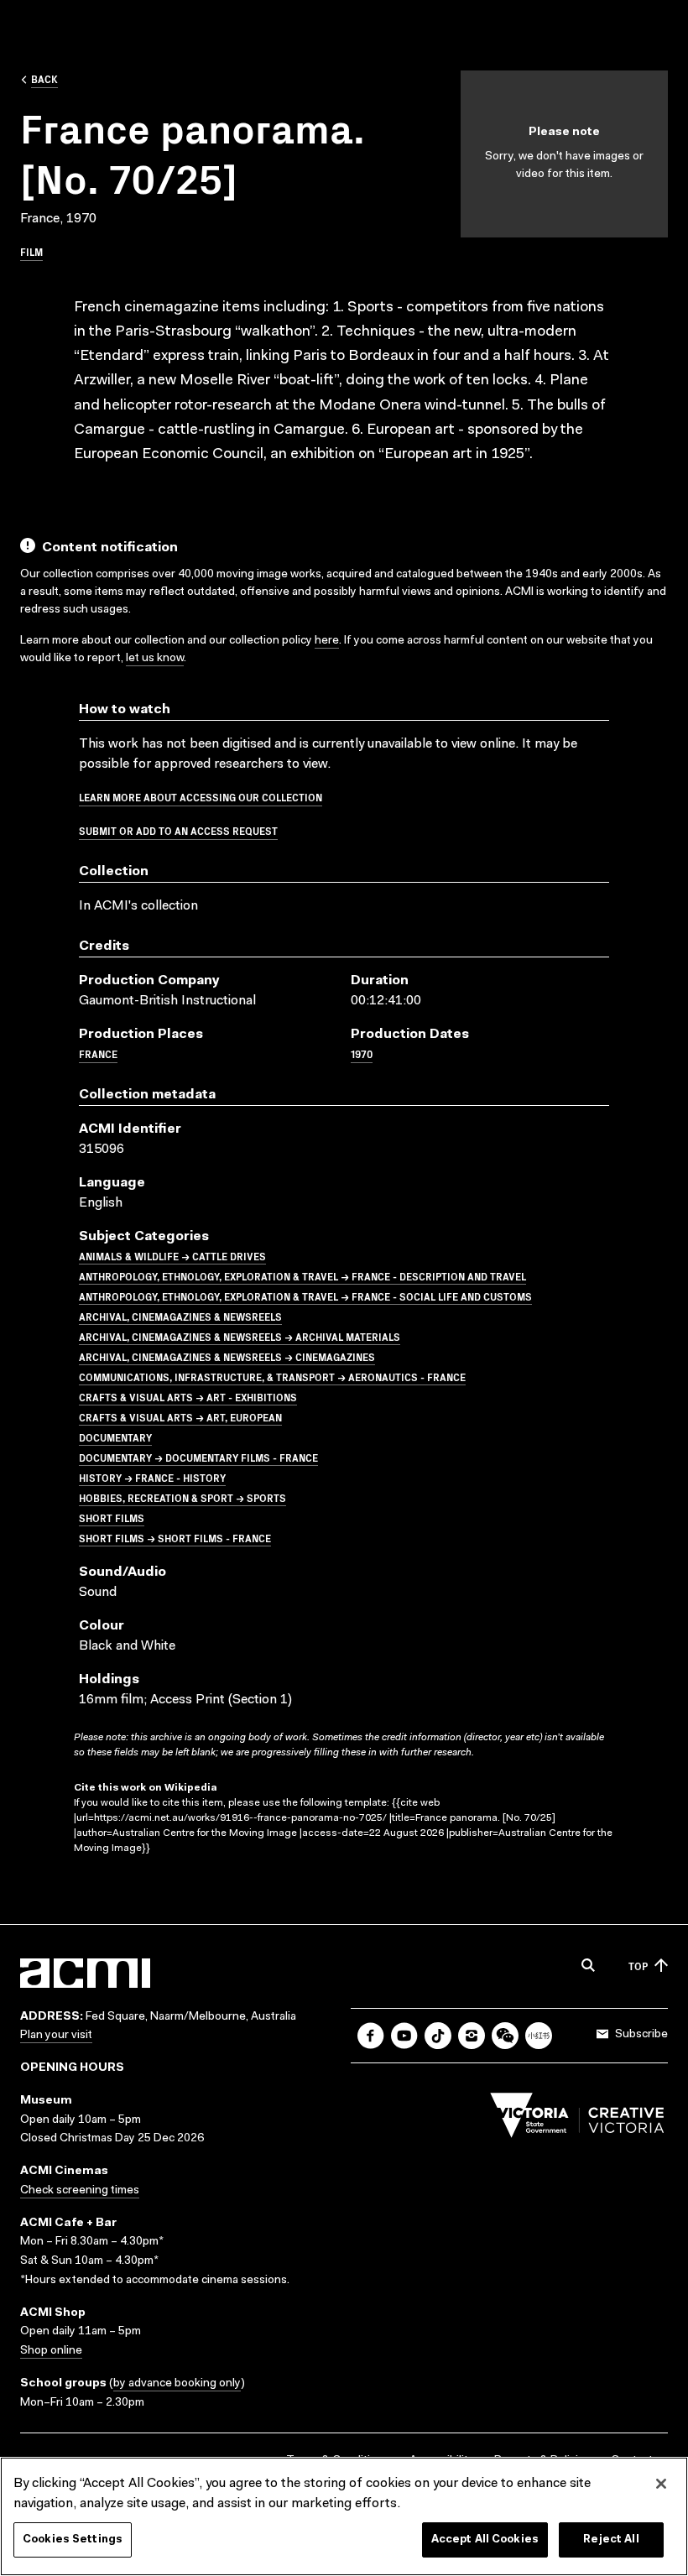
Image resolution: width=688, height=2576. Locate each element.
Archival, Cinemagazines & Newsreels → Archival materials (240, 1336)
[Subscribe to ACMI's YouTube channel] (404, 2036)
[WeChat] (505, 2036)
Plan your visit (56, 2036)
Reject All (611, 2539)
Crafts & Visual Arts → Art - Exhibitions (188, 1397)
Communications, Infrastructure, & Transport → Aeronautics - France (272, 1377)
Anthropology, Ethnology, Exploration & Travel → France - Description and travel (302, 1276)
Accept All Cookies (485, 2539)
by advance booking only (177, 2384)
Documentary (115, 1437)
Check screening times (80, 2191)
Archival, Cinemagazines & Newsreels (180, 1316)
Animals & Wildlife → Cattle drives (172, 1256)
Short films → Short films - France (175, 1538)
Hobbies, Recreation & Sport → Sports (182, 1497)
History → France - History (152, 1477)
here (327, 641)
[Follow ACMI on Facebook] (371, 2036)
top (638, 1966)
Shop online (51, 2351)
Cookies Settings (73, 2539)
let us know (155, 659)
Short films (112, 1517)
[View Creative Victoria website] (577, 2120)
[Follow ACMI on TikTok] (438, 2036)
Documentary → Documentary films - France (198, 1457)
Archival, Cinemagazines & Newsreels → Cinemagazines (227, 1356)
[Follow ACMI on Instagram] (472, 2036)
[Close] (661, 2484)
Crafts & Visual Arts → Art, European (180, 1417)
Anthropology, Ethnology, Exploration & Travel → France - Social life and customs (305, 1296)
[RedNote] (539, 2036)
